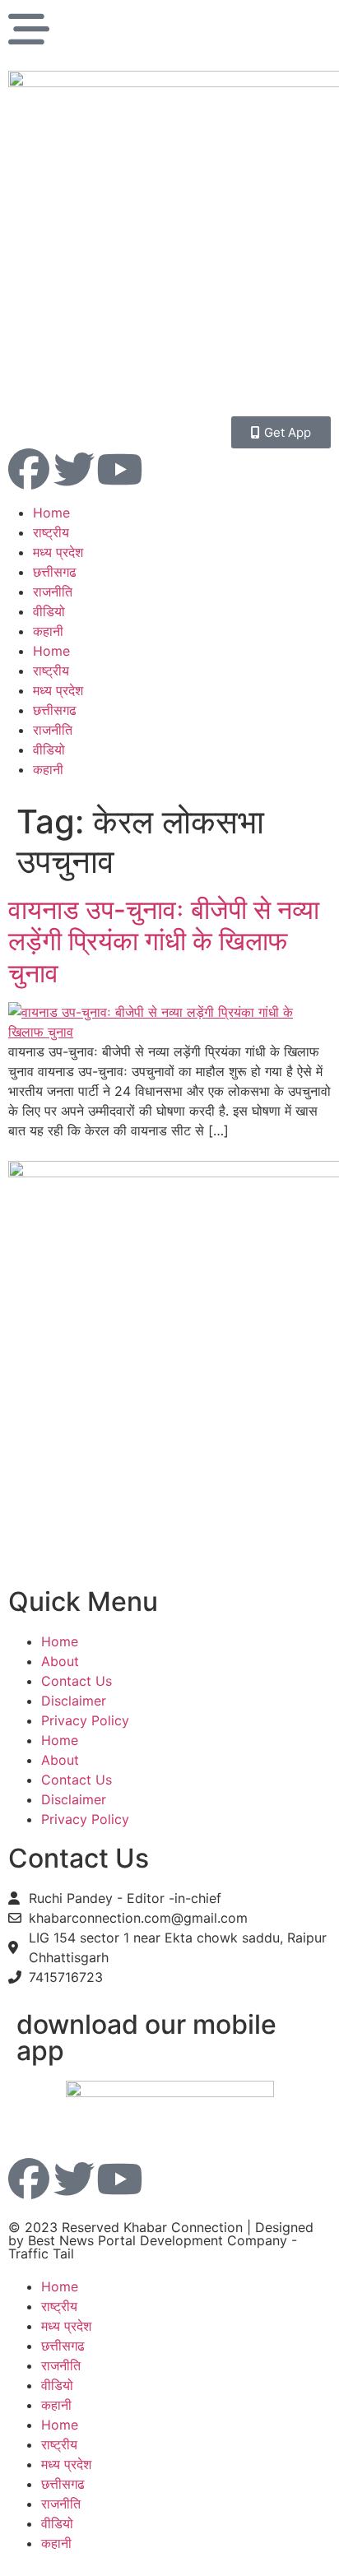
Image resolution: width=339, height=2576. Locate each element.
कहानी (48, 631)
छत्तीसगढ (55, 572)
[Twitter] (74, 469)
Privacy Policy (85, 1720)
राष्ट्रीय (51, 532)
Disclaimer (74, 1701)
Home (51, 513)
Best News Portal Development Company (158, 2240)
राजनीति (53, 592)
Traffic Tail (41, 2253)
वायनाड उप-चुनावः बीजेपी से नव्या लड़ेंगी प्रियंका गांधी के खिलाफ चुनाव (164, 941)
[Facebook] (29, 469)
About (60, 1661)
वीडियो (49, 611)
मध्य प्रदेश (58, 552)
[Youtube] (119, 469)
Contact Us (77, 1681)
